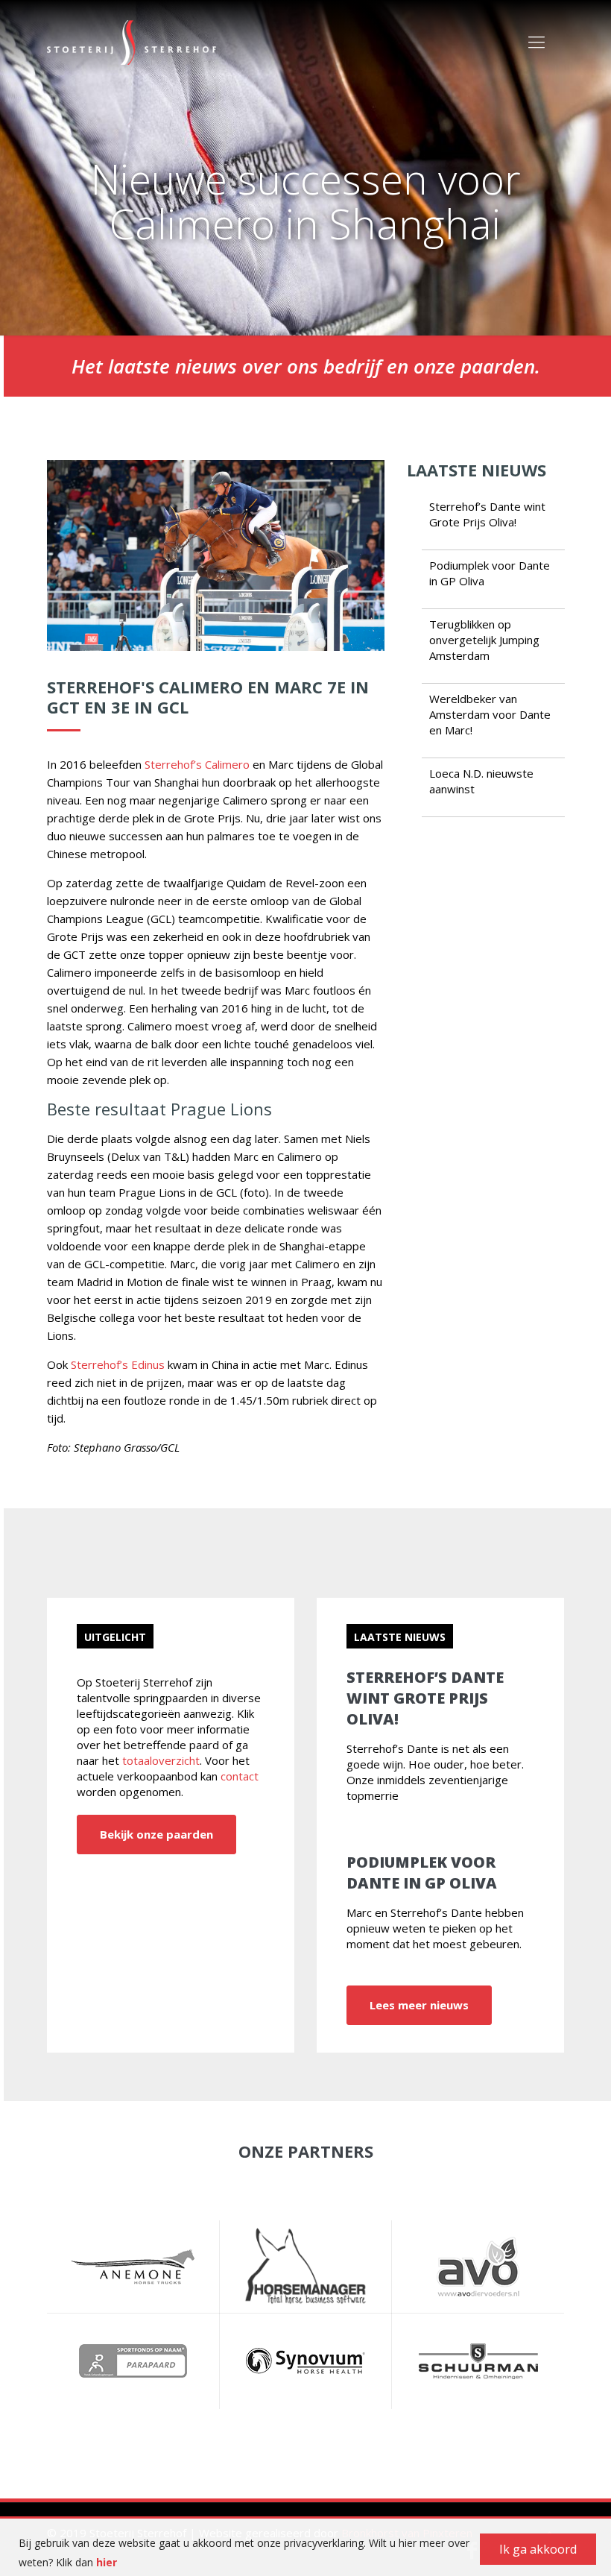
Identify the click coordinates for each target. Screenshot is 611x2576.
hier (107, 2562)
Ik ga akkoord (538, 2549)
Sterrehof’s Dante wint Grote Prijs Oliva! (487, 514)
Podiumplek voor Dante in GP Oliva (422, 1873)
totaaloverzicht (161, 1760)
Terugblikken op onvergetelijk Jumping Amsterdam (484, 640)
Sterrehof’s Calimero (197, 764)
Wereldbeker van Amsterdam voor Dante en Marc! (490, 714)
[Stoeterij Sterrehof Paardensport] (132, 41)
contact (240, 1776)
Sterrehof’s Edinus (118, 1364)
